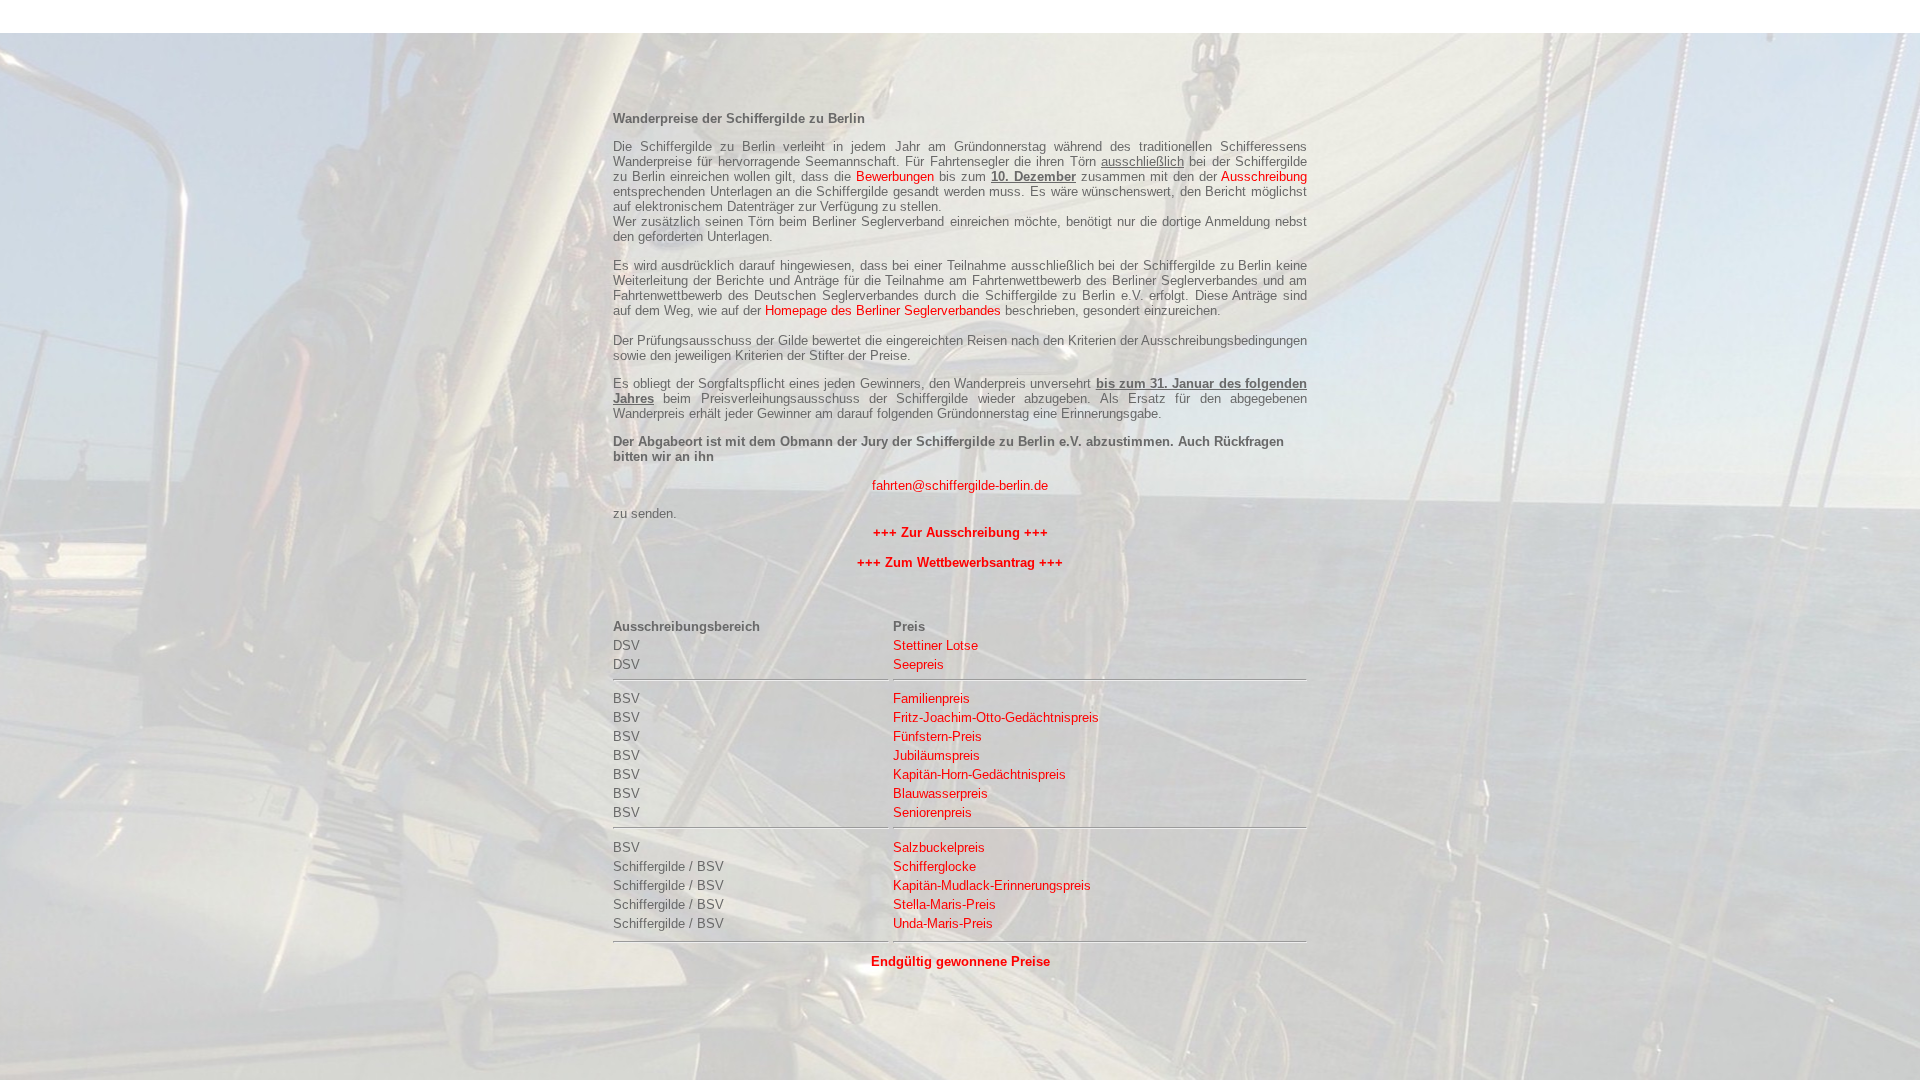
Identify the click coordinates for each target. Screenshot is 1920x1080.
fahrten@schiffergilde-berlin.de (960, 485)
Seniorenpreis (932, 812)
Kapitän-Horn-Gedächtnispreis (979, 774)
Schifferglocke (934, 866)
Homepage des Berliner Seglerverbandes (883, 310)
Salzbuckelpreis (939, 847)
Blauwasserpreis (940, 793)
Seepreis (918, 664)
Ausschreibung (1264, 176)
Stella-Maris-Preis (944, 904)
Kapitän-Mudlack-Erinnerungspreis (992, 885)
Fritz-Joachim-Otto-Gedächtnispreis (996, 717)
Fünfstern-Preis (937, 736)
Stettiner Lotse (935, 645)
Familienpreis (931, 698)
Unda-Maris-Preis (943, 923)
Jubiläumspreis (936, 755)
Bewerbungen (895, 176)
